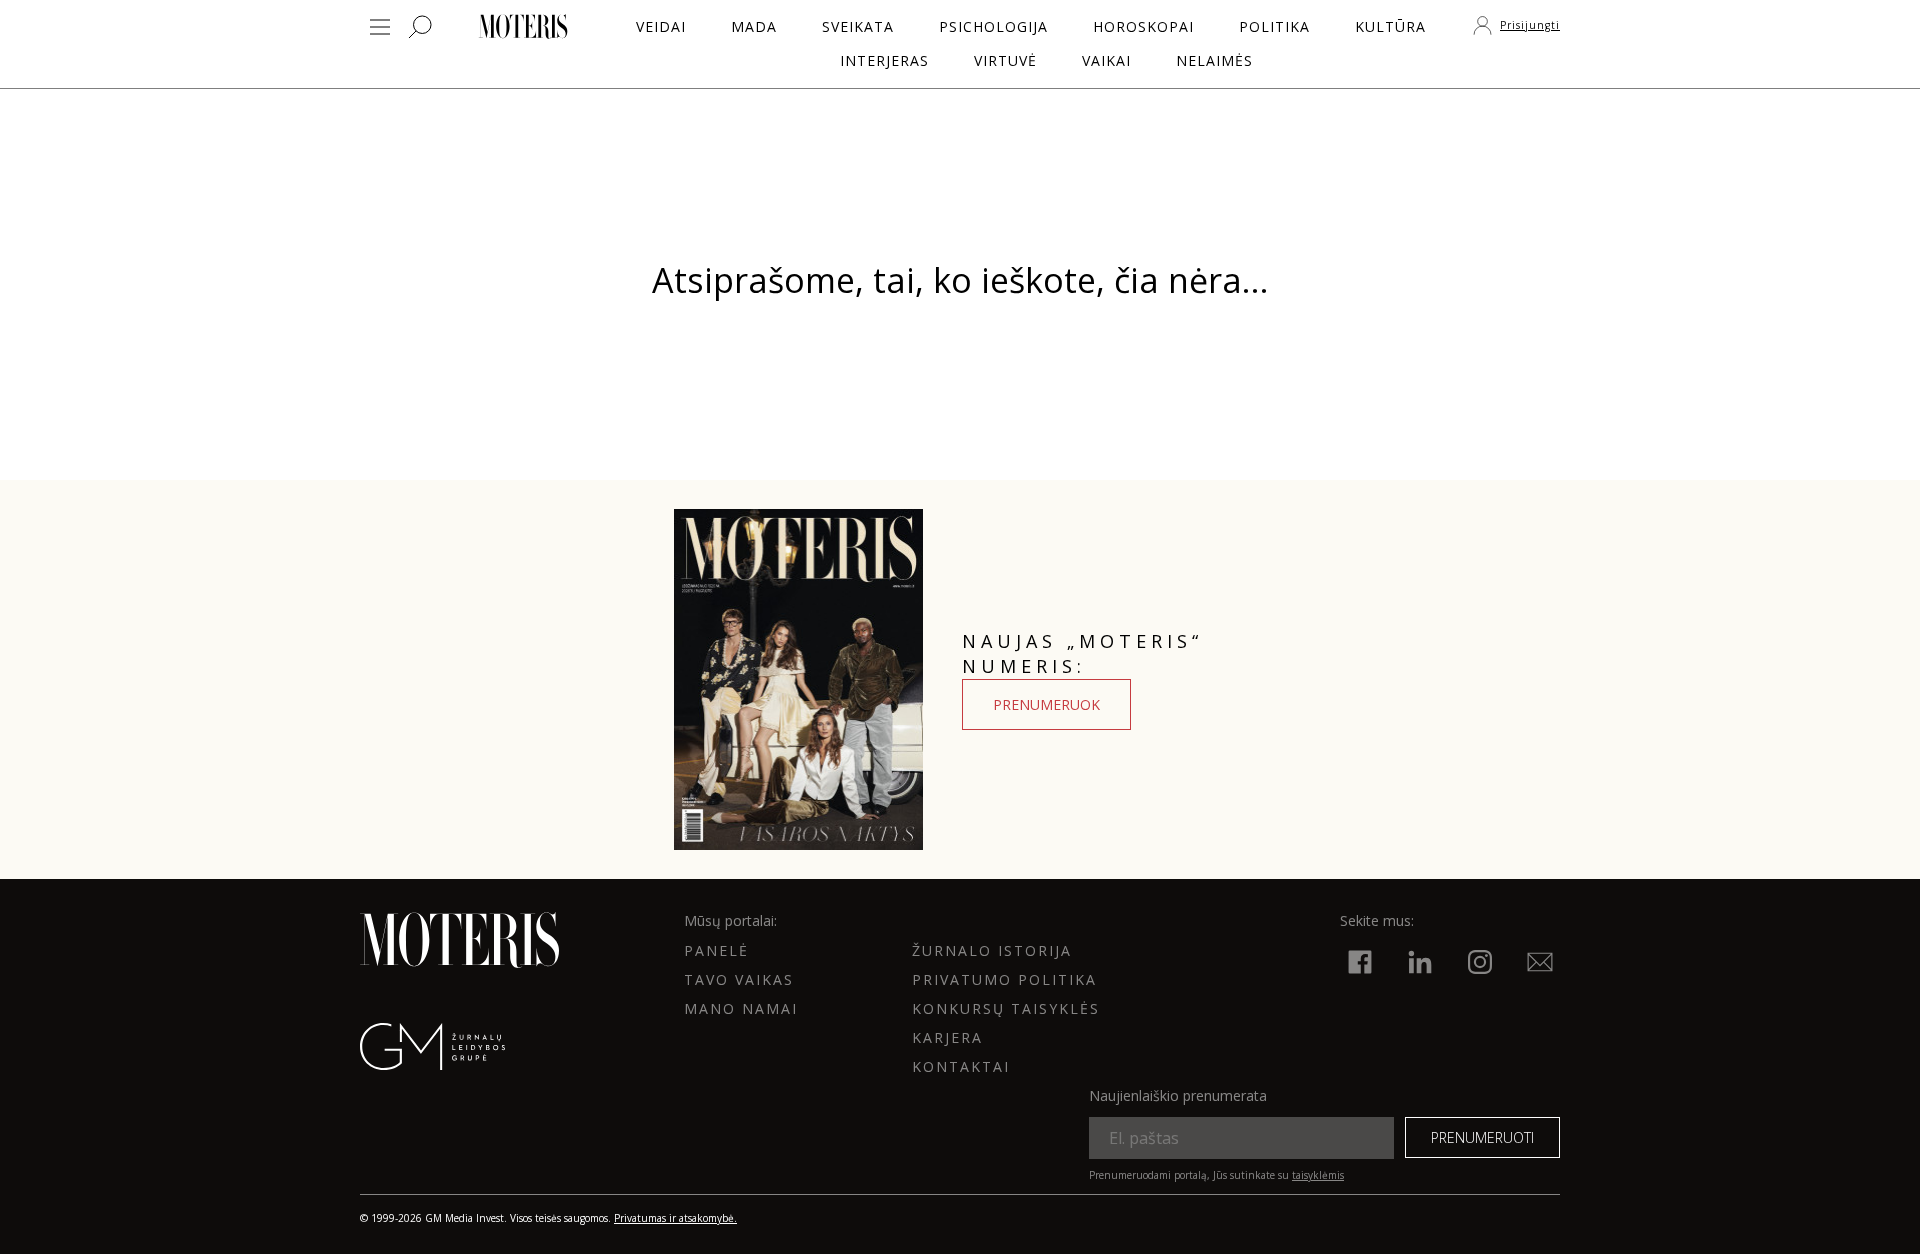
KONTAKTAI (961, 1066)
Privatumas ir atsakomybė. (675, 1218)
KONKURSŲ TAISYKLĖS (1006, 1008)
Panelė (716, 950)
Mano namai (741, 1008)
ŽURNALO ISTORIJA (992, 950)
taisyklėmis (1318, 1175)
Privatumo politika (1004, 979)
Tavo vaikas (739, 979)
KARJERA (947, 1037)
